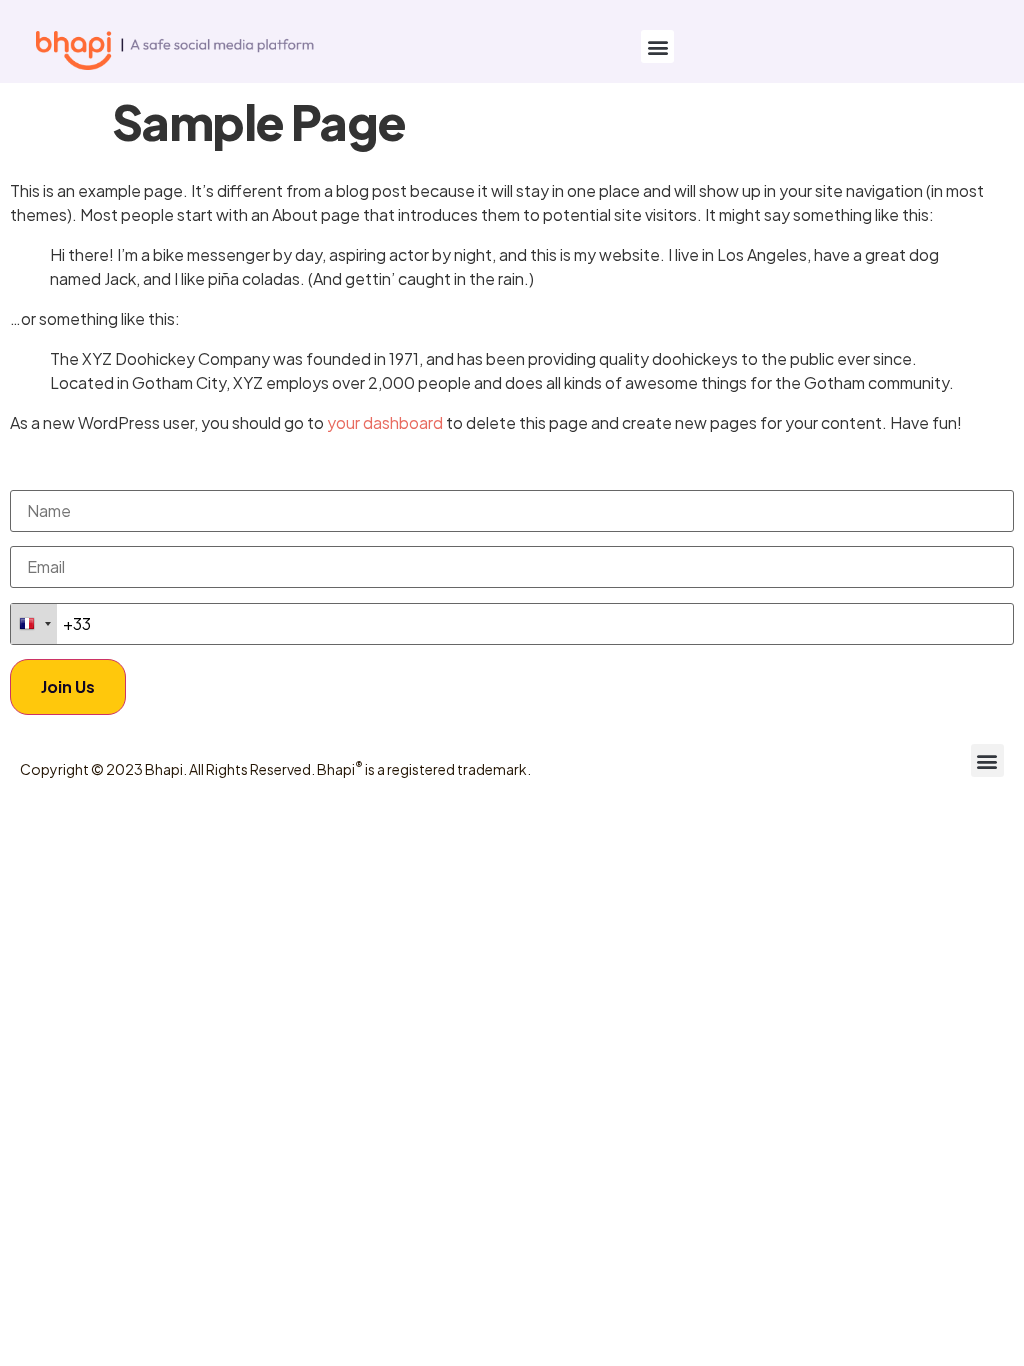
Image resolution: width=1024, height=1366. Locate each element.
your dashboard (385, 422)
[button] (657, 46)
